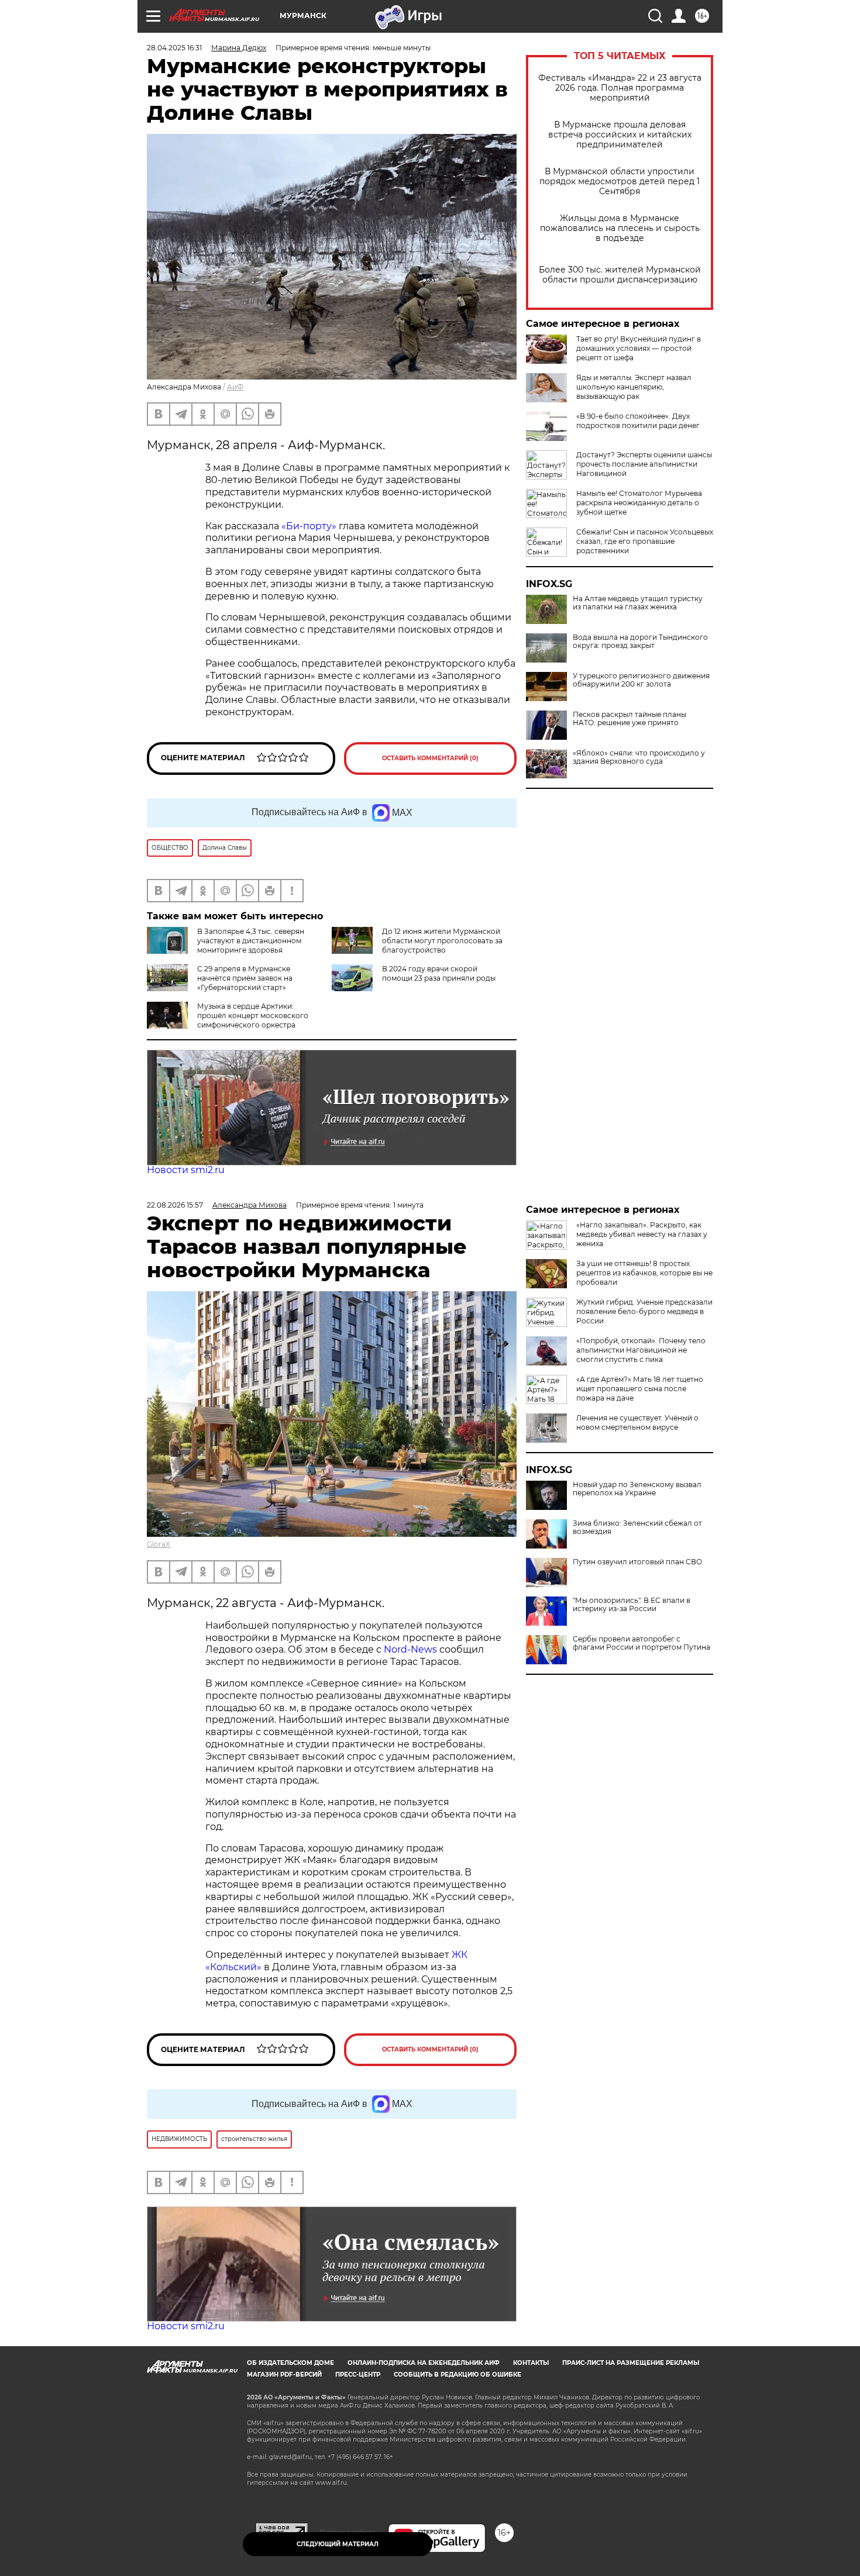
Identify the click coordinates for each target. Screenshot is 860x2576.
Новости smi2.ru (186, 1170)
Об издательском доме (290, 2363)
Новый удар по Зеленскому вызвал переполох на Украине (637, 1489)
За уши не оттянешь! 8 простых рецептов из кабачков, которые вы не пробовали (644, 1273)
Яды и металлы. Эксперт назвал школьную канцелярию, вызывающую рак (634, 387)
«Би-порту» (310, 526)
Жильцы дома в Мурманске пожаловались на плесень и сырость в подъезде (620, 228)
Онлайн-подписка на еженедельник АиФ (424, 2363)
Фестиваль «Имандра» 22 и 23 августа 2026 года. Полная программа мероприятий (620, 88)
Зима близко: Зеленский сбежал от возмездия (637, 1527)
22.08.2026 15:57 (175, 1205)
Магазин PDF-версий (284, 2375)
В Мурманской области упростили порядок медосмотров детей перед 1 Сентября (620, 182)
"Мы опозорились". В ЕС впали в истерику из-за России (632, 1605)
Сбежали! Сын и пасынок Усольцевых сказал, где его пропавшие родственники (645, 541)
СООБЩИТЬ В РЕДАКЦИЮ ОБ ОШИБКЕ (457, 2375)
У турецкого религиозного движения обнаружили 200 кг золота (641, 680)
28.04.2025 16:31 (174, 48)
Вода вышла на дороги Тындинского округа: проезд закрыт (640, 642)
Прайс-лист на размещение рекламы (631, 2363)
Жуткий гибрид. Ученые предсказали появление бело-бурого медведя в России (644, 1311)
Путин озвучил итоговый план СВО (637, 1562)
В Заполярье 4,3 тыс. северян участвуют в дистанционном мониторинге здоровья (251, 941)
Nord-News (410, 1649)
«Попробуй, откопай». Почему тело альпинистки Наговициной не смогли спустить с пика (641, 1350)
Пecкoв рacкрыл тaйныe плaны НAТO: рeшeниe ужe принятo (629, 719)
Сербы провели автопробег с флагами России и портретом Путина (641, 1643)
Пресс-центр (358, 2375)
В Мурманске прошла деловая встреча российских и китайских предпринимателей (620, 135)
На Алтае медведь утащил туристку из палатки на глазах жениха (638, 603)
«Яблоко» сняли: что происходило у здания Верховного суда (639, 757)
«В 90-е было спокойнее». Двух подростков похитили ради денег (638, 421)
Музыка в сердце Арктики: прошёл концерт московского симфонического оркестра (253, 1015)
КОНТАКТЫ (531, 2363)
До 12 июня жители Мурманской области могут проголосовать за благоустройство (442, 941)
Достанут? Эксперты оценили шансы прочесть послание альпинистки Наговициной (644, 464)
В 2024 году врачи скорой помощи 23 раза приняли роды (439, 973)
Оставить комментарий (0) (430, 758)
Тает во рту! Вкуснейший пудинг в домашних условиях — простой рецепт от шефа (639, 348)
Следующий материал (338, 2544)
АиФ (235, 387)
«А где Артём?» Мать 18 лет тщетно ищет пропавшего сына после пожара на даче (640, 1389)
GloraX (159, 1544)
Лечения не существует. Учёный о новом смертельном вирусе (637, 1423)
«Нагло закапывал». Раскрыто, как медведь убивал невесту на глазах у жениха (642, 1234)
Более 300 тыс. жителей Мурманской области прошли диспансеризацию (620, 275)
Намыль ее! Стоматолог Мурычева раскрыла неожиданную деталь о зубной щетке (639, 503)
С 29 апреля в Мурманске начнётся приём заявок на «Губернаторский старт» (245, 978)
